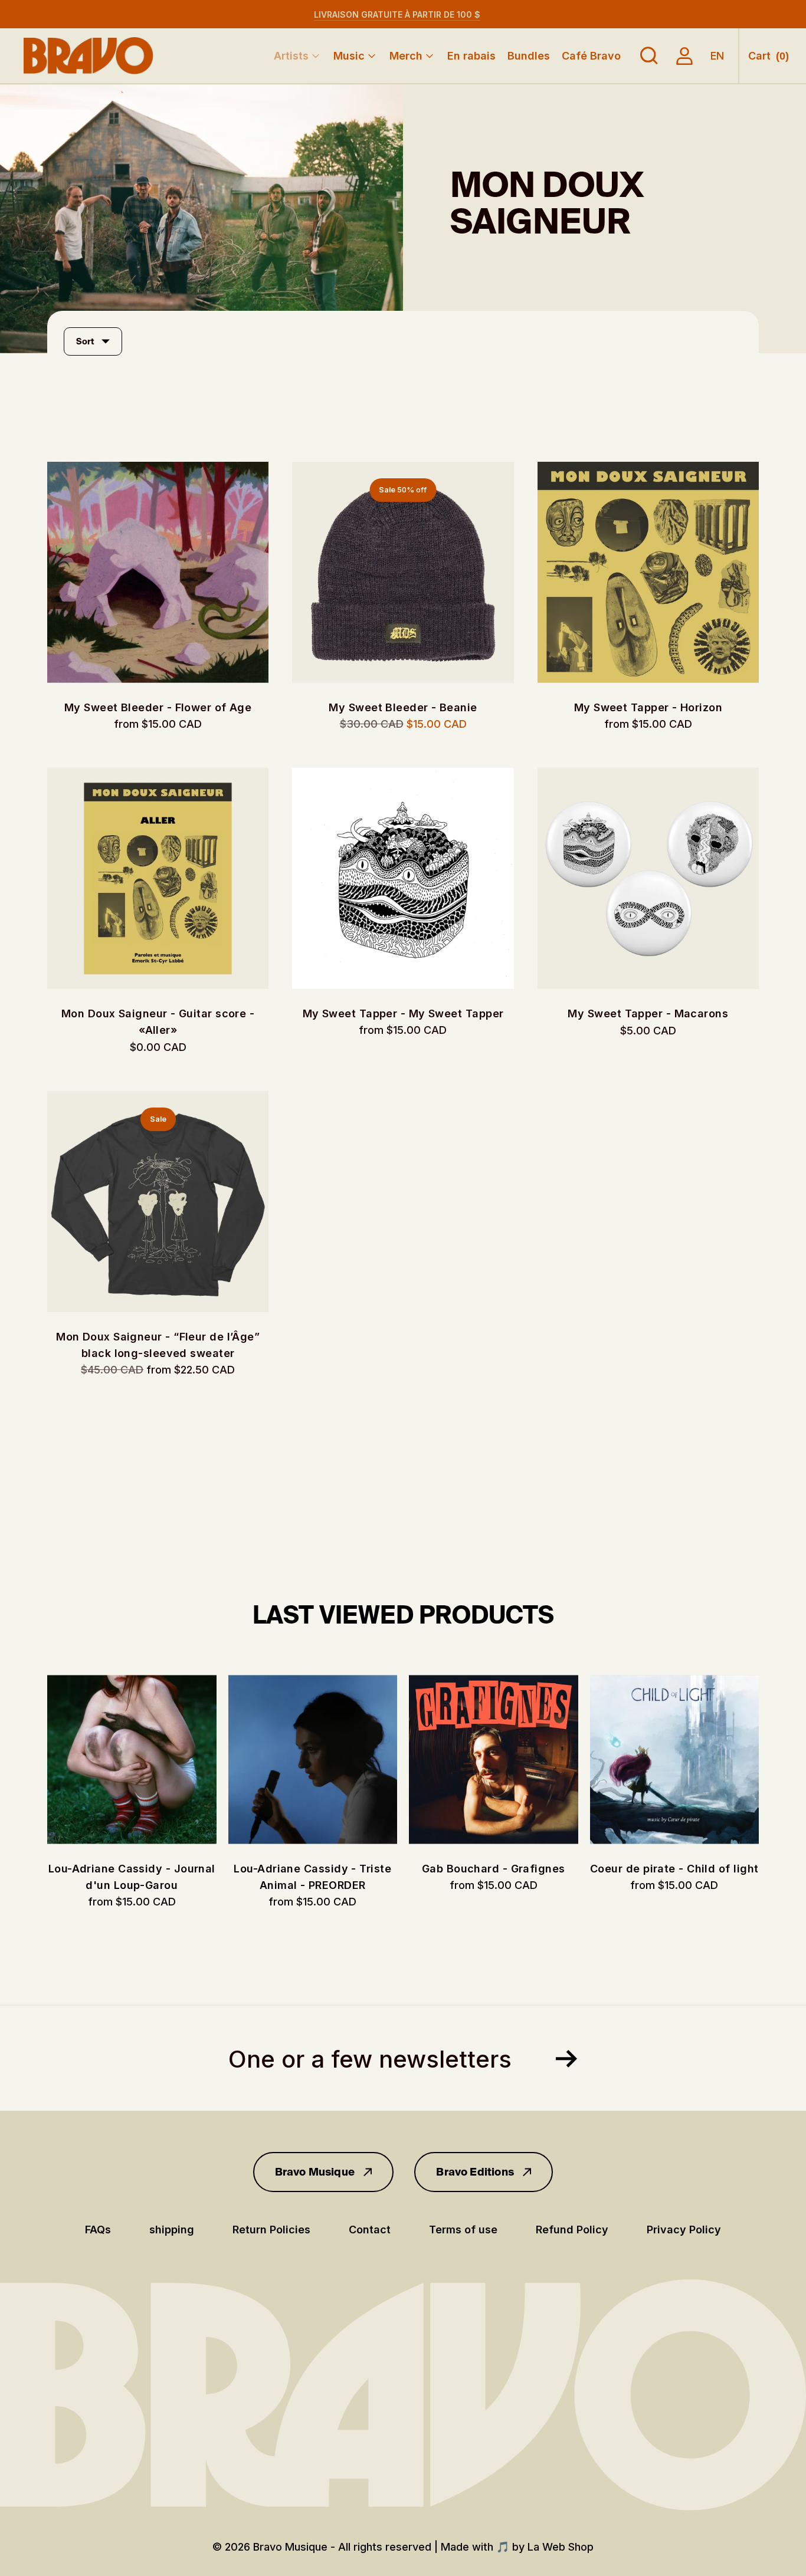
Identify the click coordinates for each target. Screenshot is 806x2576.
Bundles (529, 56)
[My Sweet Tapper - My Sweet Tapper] (403, 878)
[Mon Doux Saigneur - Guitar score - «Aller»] (158, 878)
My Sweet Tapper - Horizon (648, 707)
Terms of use (463, 2230)
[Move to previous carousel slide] (35, 1760)
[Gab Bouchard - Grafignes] (494, 1759)
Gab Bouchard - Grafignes (494, 1869)
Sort (85, 341)
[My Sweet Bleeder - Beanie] (403, 572)
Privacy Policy (684, 2230)
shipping (172, 2230)
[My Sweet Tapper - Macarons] (648, 878)
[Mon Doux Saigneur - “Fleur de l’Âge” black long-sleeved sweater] (158, 1202)
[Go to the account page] (684, 56)
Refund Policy (572, 2230)
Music (349, 56)
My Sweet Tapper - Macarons (648, 1013)
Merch (406, 56)
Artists (291, 56)
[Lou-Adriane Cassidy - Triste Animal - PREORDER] (313, 1759)
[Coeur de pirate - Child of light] (675, 1759)
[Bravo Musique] (89, 56)
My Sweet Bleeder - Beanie (403, 707)
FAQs (98, 2230)
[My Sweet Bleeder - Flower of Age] (158, 572)
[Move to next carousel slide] (771, 1760)
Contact (370, 2230)
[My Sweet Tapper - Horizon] (648, 572)
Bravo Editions (475, 2172)
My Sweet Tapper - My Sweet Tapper (403, 1013)
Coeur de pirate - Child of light (674, 1869)
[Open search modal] (649, 56)
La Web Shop (561, 2547)
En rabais (471, 56)
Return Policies (271, 2230)
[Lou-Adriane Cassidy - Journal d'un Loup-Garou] (132, 1759)
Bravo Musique (315, 2172)
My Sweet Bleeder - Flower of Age (158, 707)
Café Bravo (591, 56)
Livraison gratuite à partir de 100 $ (397, 14)
